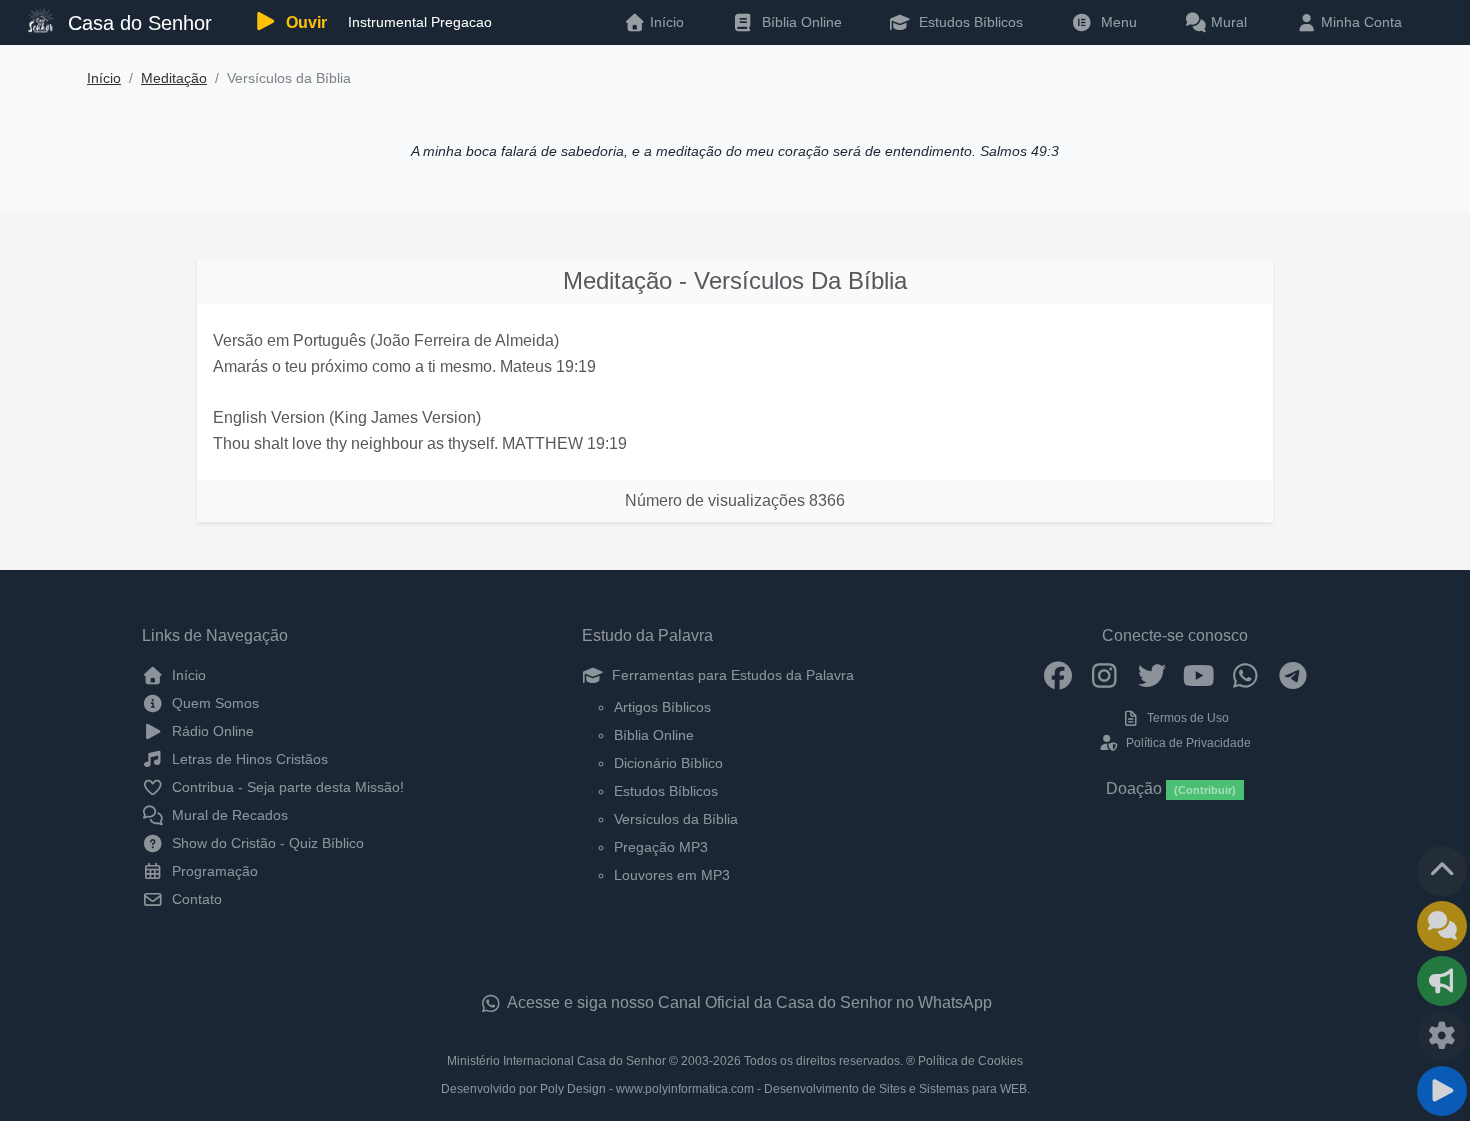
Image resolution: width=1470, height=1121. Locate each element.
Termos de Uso (1186, 718)
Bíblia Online (800, 22)
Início (104, 78)
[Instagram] (1104, 675)
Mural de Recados (228, 815)
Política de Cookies (970, 1061)
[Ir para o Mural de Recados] (1442, 926)
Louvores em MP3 (672, 875)
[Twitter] (1151, 675)
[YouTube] (1198, 675)
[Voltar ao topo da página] (1442, 871)
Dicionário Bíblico (668, 763)
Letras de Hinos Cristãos (248, 759)
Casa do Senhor (137, 23)
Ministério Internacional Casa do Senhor (556, 1061)
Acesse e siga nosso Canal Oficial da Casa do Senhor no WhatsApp (748, 1002)
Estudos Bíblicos (969, 22)
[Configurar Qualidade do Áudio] (1442, 1036)
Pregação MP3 (661, 847)
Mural (1227, 22)
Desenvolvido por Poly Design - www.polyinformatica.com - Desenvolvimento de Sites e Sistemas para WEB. (735, 1089)
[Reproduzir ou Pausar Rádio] (1442, 1091)
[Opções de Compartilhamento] (1442, 981)
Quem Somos (213, 703)
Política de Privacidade (1186, 743)
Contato (195, 899)
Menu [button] (1115, 22)
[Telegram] (1292, 675)
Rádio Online (211, 731)
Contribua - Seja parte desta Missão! (286, 787)
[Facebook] (1057, 675)
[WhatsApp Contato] (1245, 675)
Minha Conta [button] (1359, 22)
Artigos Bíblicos (662, 707)
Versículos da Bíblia (676, 819)
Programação (213, 871)
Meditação (174, 78)
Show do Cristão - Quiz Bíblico (266, 843)
